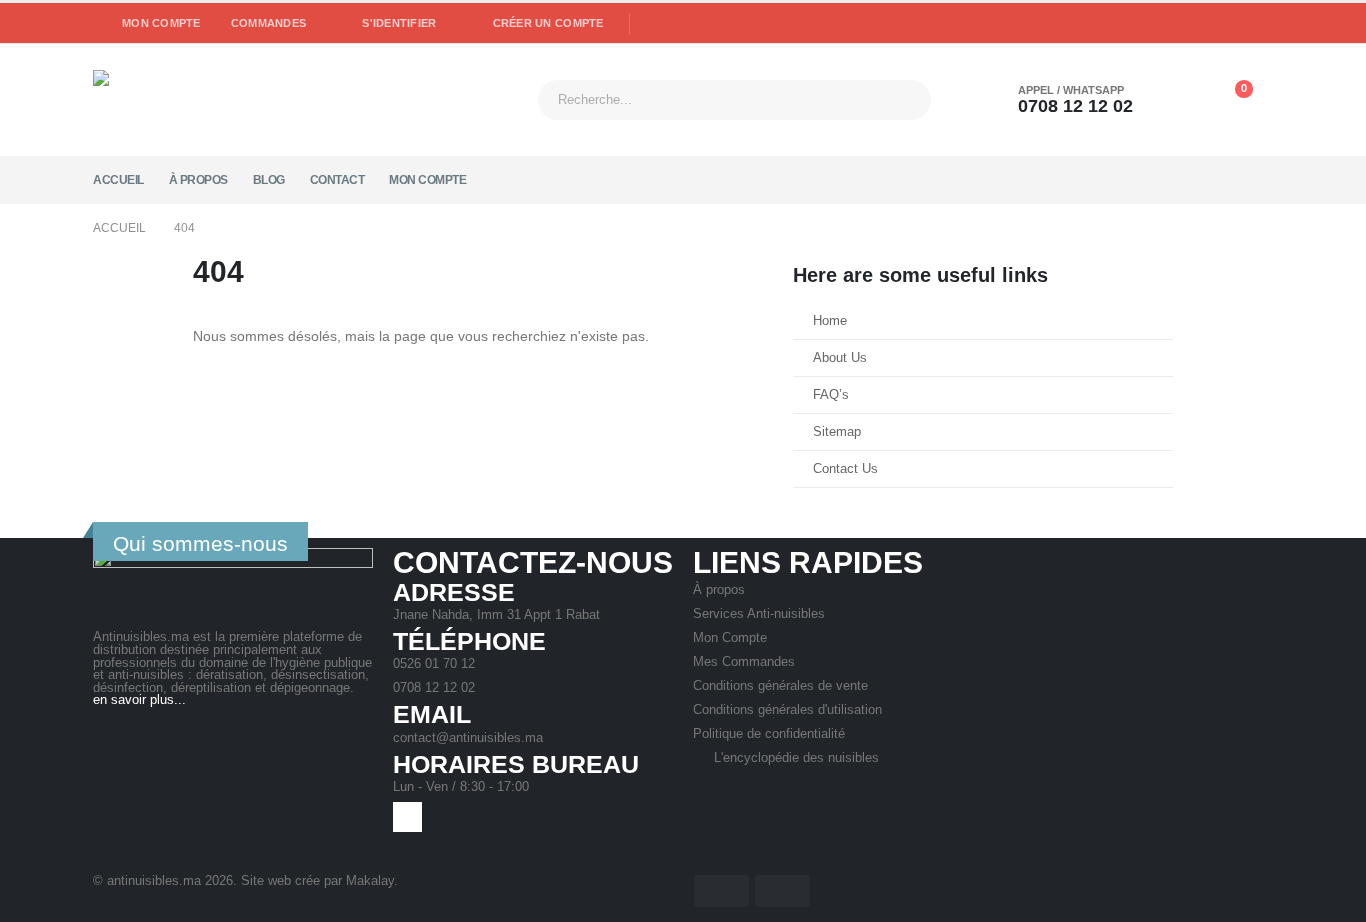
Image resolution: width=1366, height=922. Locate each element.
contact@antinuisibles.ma (468, 738)
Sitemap (837, 432)
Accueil (118, 180)
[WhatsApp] (653, 24)
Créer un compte (548, 23)
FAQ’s (831, 395)
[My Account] (1182, 100)
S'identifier (399, 23)
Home (830, 321)
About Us (840, 358)
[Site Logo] (218, 99)
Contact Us (845, 469)
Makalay (370, 881)
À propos (198, 180)
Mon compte (161, 23)
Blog (269, 180)
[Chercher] (900, 100)
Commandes (268, 23)
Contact (337, 180)
